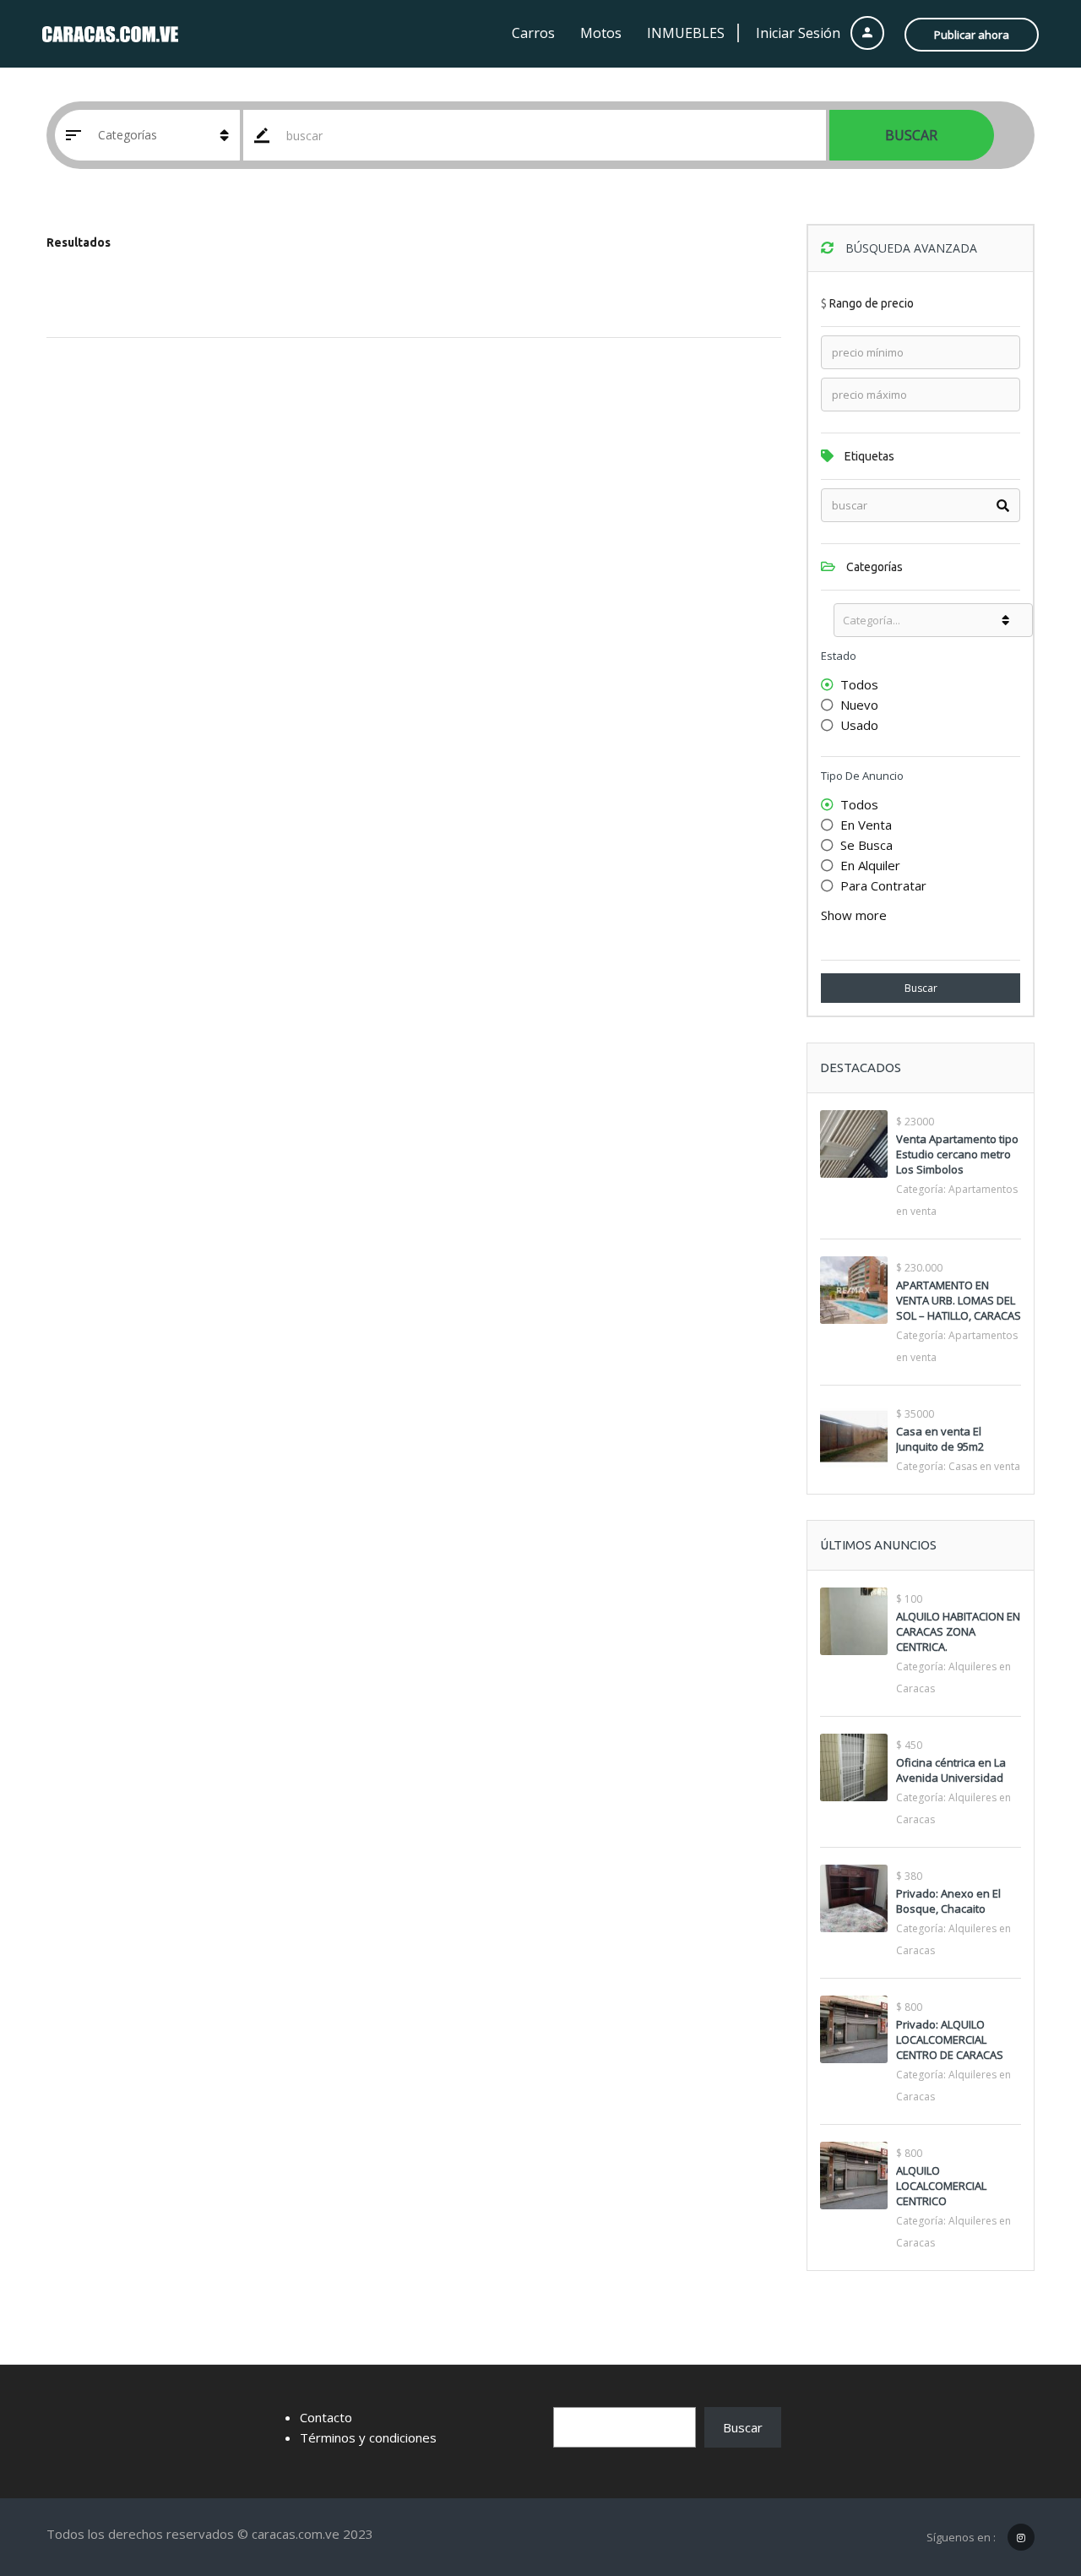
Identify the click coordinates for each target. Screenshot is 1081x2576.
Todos (859, 684)
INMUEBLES (686, 33)
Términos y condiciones (368, 2437)
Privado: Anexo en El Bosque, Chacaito (948, 1901)
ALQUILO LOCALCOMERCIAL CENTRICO (941, 2186)
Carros (533, 33)
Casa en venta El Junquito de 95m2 (940, 1439)
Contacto (326, 2417)
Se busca (866, 845)
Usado (859, 725)
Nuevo (859, 705)
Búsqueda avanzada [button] (910, 248)
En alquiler (870, 865)
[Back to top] (1026, 2470)
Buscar (911, 135)
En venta (866, 825)
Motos (601, 33)
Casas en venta (984, 1466)
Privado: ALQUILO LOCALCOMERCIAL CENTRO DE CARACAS (950, 2040)
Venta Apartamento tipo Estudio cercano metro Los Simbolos (957, 1154)
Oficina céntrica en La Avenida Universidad (951, 1770)
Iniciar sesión (800, 33)
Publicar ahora (972, 35)
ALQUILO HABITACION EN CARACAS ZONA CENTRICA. (958, 1631)
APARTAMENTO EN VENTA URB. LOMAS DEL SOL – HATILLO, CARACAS (959, 1300)
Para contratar (883, 885)
